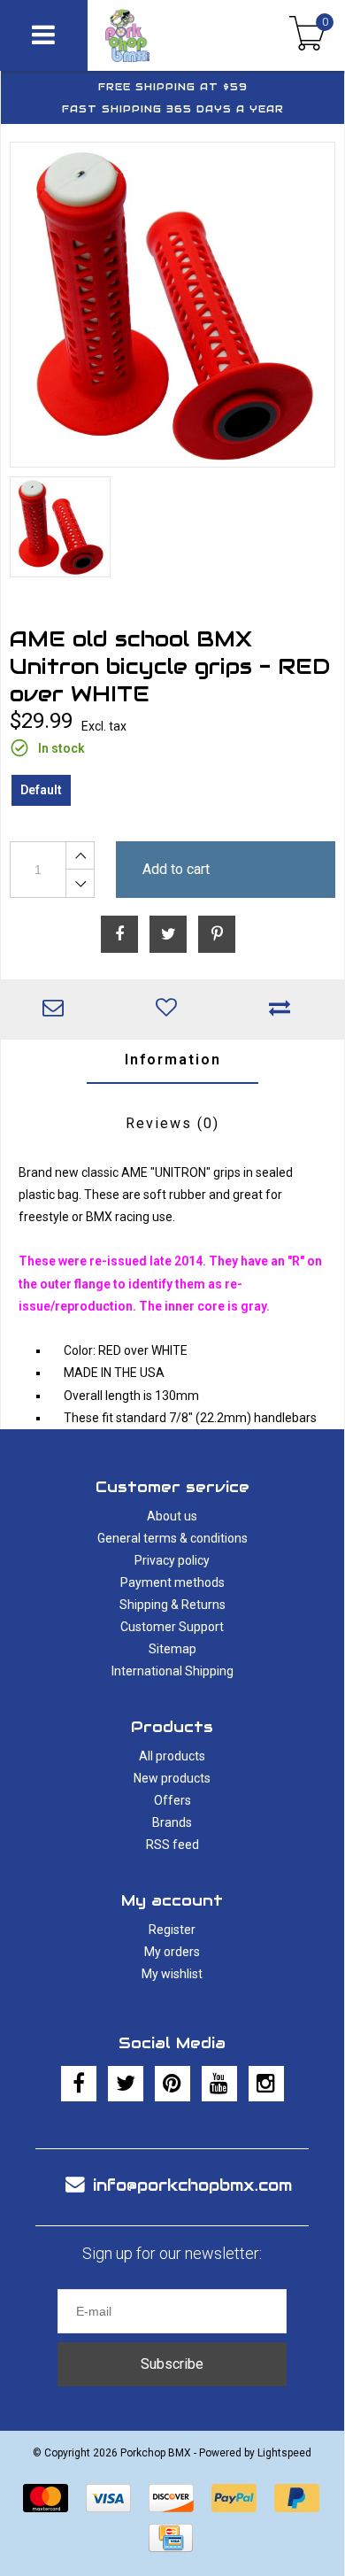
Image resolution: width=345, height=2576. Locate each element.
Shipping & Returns (172, 1605)
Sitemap (172, 1649)
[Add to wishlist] (171, 1010)
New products (172, 1778)
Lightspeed (284, 2453)
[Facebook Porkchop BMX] (79, 2084)
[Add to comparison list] (284, 1010)
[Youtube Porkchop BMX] (219, 2084)
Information (173, 1060)
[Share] (119, 934)
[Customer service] (57, 1010)
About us (172, 1516)
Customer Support (172, 1627)
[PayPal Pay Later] (297, 2498)
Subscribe (172, 2364)
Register (172, 1930)
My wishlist (172, 1974)
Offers (172, 1800)
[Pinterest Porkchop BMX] (172, 2084)
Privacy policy (172, 1560)
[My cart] (307, 35)
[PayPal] (234, 2498)
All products (172, 1756)
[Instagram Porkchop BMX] (266, 2084)
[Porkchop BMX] (155, 35)
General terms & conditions (172, 1538)
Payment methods (172, 1582)
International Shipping (172, 1671)
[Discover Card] (171, 2498)
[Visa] (108, 2498)
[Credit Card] (171, 2538)
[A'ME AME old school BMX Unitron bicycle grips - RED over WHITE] (172, 305)
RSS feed (172, 1845)
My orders (172, 1952)
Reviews (172, 1123)
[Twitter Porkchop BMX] (126, 2084)
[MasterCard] (46, 2498)
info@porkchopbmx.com (192, 2185)
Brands (172, 1822)
